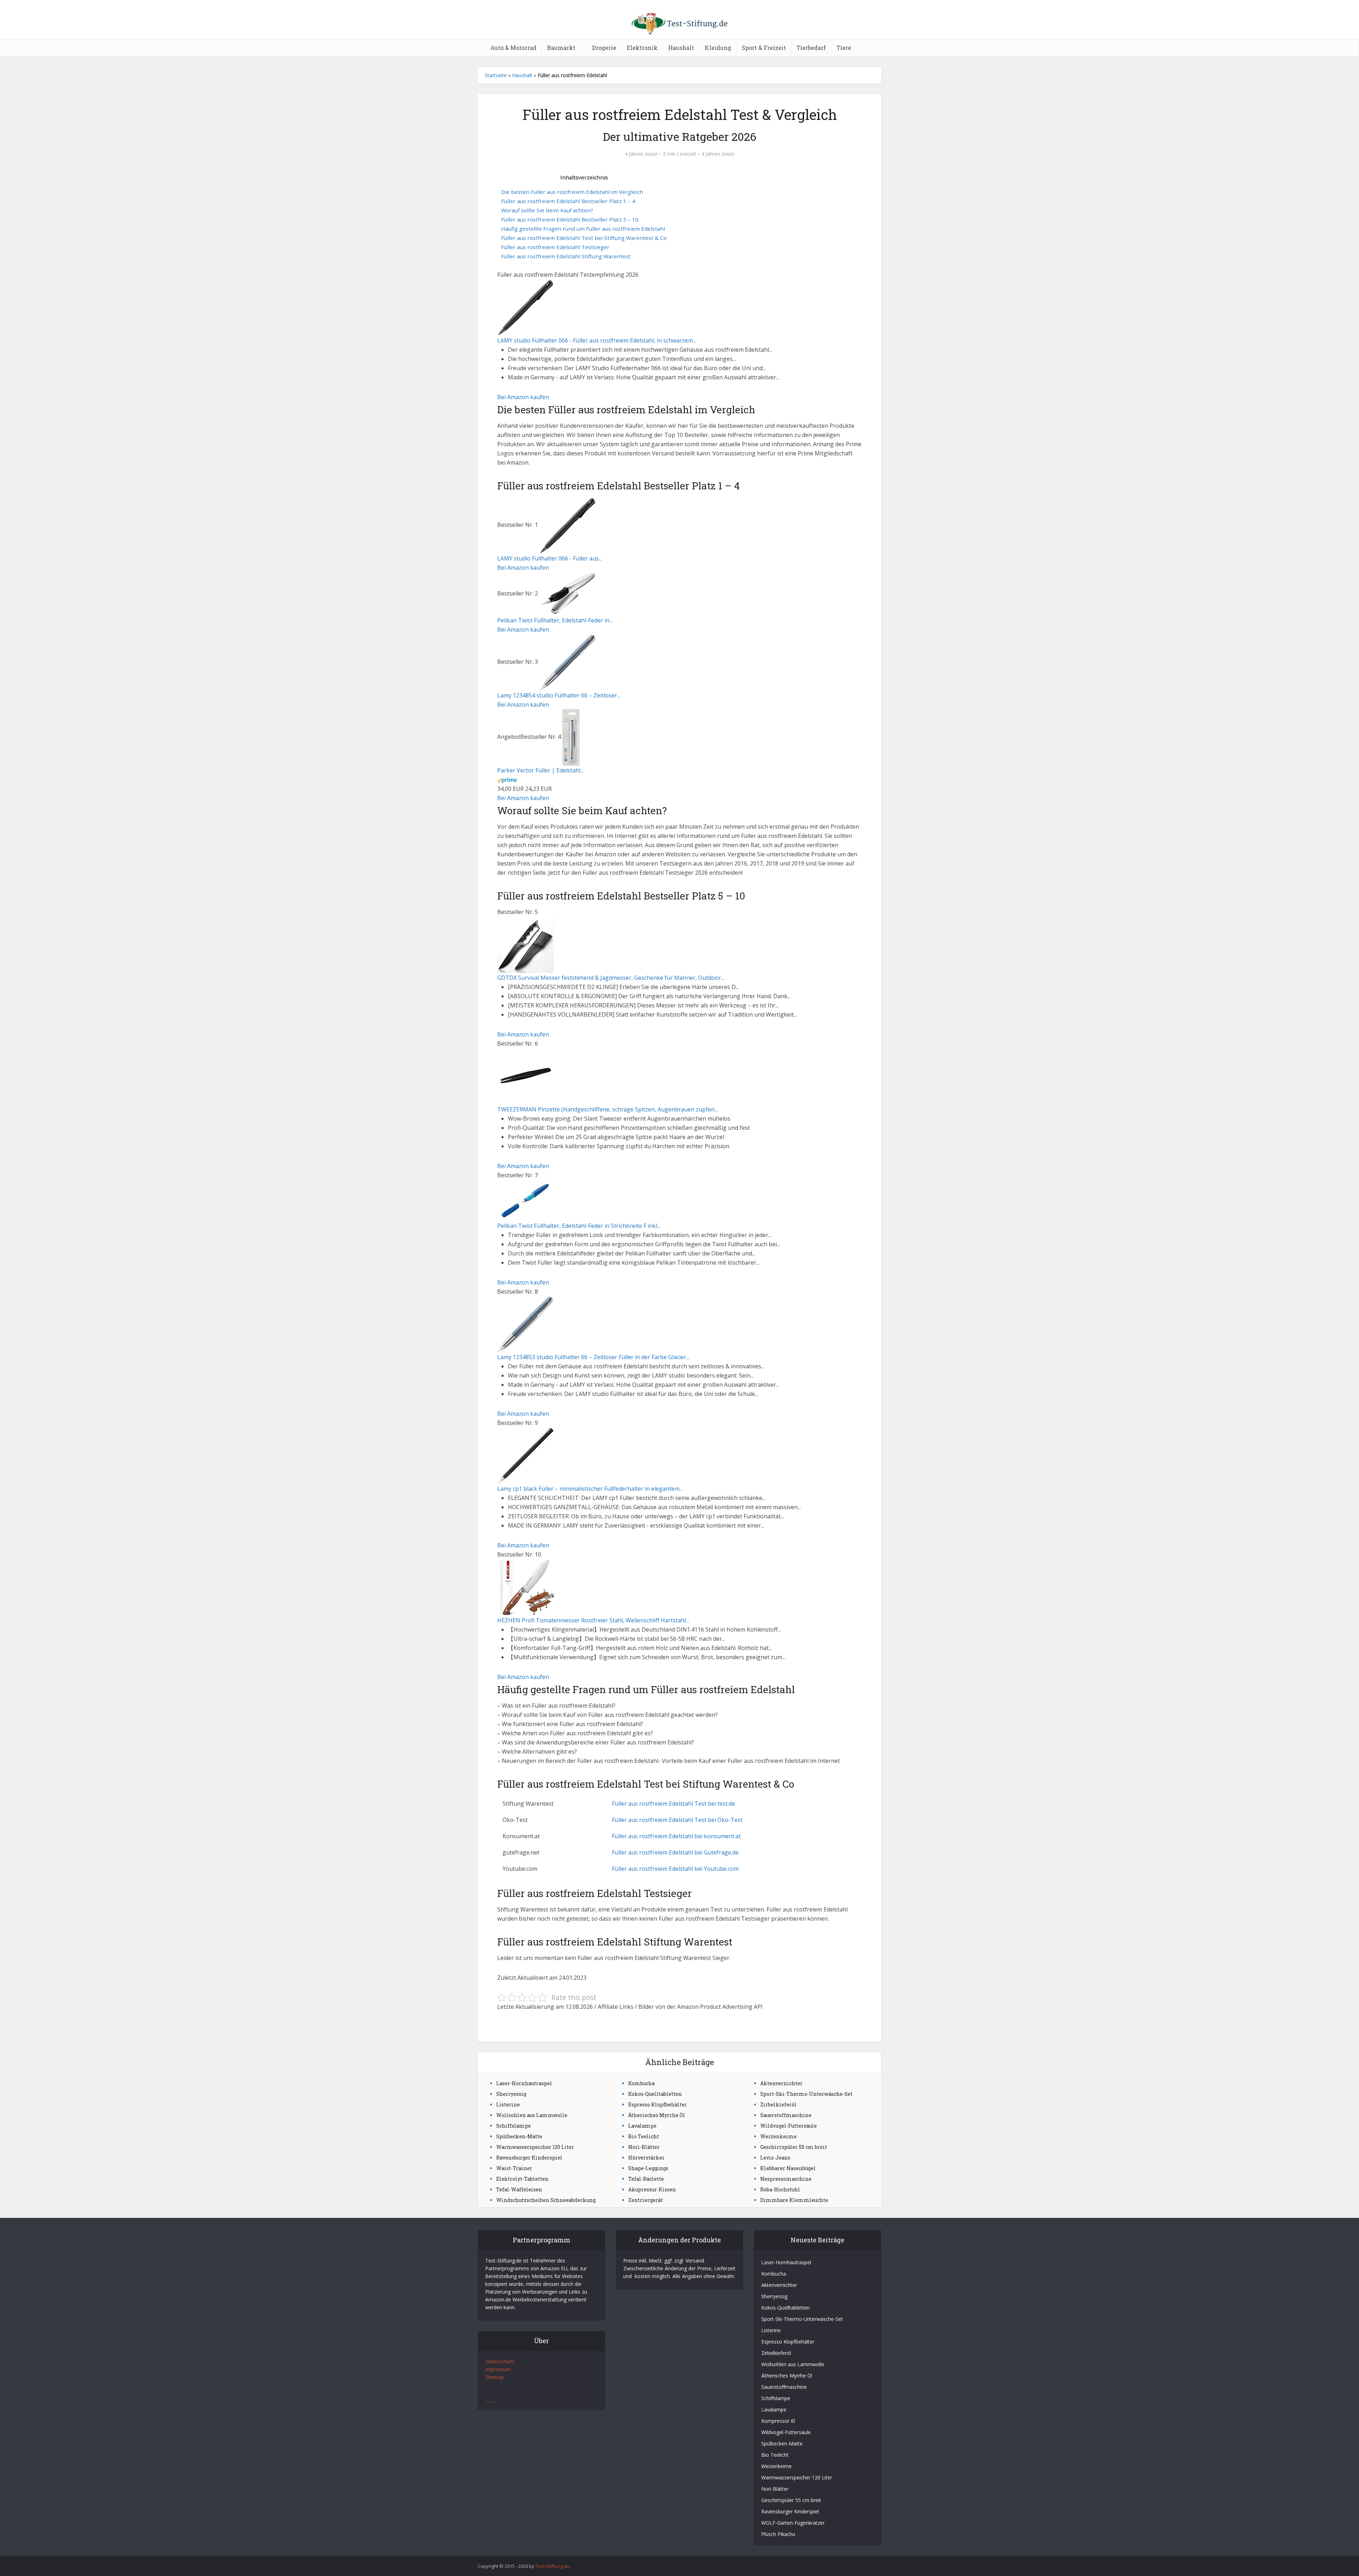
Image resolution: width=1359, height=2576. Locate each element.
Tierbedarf (811, 48)
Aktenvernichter (781, 2083)
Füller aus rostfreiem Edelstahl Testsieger (555, 247)
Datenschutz (500, 2361)
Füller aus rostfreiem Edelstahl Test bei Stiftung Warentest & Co (584, 238)
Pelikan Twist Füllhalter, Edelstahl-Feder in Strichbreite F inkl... (579, 1226)
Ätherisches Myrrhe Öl (657, 2115)
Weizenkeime (778, 2136)
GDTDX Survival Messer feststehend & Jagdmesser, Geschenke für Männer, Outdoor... (611, 978)
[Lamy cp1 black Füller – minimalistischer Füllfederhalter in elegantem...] (526, 1455)
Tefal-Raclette (646, 2179)
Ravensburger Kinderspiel (529, 2158)
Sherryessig (511, 2094)
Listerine (508, 2104)
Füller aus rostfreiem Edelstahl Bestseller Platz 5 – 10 (570, 219)
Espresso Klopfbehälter (658, 2104)
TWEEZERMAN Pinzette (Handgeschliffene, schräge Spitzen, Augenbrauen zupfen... (607, 1109)
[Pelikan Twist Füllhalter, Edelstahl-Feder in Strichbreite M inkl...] (568, 593)
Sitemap (495, 2377)
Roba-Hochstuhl (780, 2189)
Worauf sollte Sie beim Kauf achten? (547, 210)
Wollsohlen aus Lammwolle (532, 2115)
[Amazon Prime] (507, 780)
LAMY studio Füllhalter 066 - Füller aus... (550, 558)
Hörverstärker (646, 2158)
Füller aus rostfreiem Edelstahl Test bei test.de (673, 1804)
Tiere (844, 48)
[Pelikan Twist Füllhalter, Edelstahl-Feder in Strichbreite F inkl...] (526, 1200)
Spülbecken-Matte (519, 2136)
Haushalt (681, 48)
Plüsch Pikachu (778, 2534)
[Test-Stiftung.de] (679, 21)
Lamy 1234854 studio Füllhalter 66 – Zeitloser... (559, 695)
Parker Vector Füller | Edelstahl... (540, 770)
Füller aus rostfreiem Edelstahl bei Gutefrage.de (675, 1852)
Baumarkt (561, 48)
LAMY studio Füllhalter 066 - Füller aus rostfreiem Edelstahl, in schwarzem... (597, 340)
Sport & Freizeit (764, 48)
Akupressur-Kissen (652, 2189)
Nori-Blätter (644, 2147)
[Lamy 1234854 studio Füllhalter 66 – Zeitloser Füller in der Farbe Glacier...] (567, 662)
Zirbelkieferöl (778, 2104)
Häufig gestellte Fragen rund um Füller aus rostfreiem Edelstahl (583, 229)
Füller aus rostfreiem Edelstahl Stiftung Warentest (566, 256)
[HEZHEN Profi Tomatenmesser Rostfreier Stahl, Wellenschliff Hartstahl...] (526, 1587)
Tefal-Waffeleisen (519, 2189)
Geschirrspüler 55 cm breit (794, 2147)
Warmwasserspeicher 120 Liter (535, 2147)
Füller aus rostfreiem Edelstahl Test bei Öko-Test (677, 1820)
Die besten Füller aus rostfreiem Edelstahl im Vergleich (572, 192)
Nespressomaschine (786, 2179)
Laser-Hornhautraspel (524, 2083)
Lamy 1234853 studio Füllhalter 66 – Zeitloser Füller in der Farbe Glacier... (593, 1357)
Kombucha (641, 2083)
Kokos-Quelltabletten (655, 2094)
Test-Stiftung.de (552, 2566)
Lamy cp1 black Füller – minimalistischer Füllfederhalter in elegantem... (590, 1489)
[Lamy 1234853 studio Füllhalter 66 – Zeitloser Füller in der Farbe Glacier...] (526, 1324)
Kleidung (718, 48)
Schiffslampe (514, 2126)
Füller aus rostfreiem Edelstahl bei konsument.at (676, 1836)
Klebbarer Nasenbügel (788, 2168)
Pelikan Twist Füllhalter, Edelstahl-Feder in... (555, 620)
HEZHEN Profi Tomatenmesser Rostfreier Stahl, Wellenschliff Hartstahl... (593, 1620)
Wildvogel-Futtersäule (789, 2126)
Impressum (498, 2369)
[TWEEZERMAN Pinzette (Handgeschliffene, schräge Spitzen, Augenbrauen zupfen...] (526, 1076)
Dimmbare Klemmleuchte (794, 2200)
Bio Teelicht (644, 2136)
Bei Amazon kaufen (523, 397)
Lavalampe (642, 2126)
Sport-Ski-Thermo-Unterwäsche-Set (806, 2094)
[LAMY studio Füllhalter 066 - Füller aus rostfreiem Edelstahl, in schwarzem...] (526, 307)
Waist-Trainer (514, 2168)
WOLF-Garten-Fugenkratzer (793, 2523)
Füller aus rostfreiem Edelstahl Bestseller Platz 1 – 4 (568, 201)
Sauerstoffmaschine (786, 2115)
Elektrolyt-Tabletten (522, 2179)
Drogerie (604, 48)
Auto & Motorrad (513, 48)
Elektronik (642, 48)
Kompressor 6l (778, 2421)
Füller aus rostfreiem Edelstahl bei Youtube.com (675, 1869)
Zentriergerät (646, 2200)
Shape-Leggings (648, 2168)
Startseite (496, 75)
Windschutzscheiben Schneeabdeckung (546, 2200)
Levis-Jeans (775, 2158)
